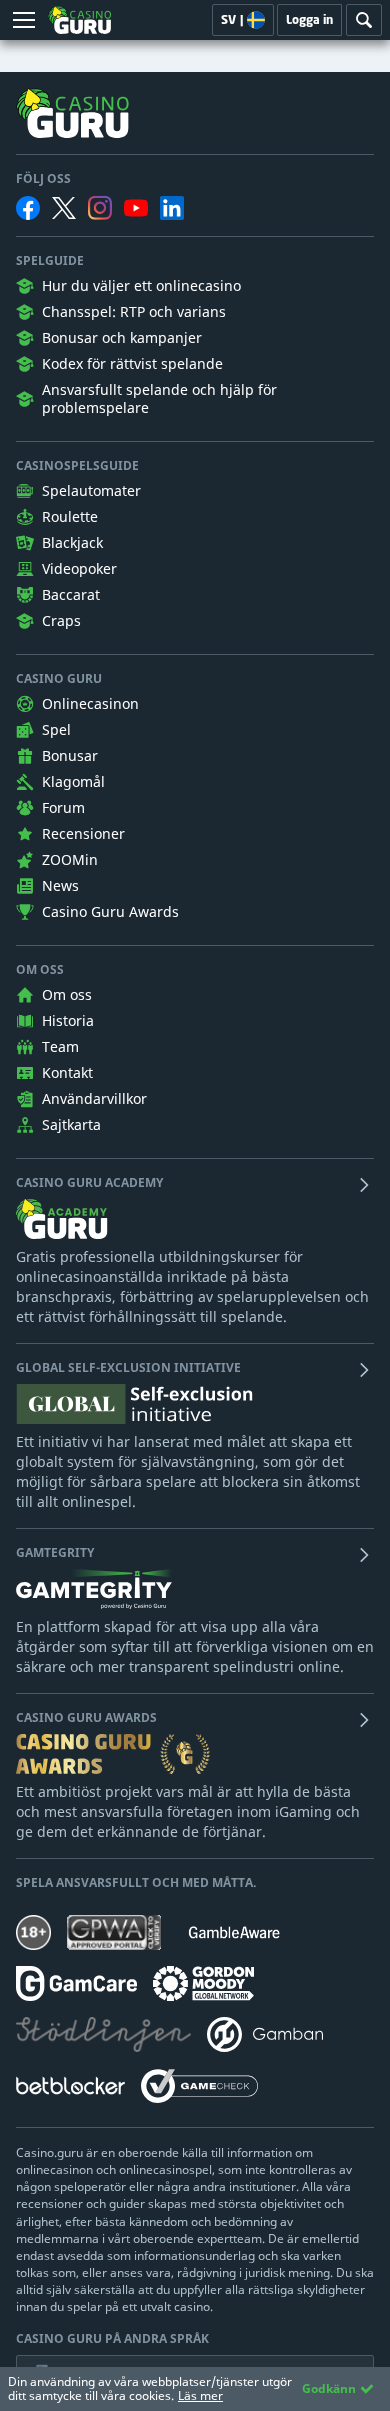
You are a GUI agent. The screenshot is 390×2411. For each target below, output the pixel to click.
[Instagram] (100, 207)
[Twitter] (64, 208)
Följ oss (43, 179)
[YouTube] (136, 208)
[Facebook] (28, 208)
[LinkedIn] (172, 208)
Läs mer (200, 2395)
